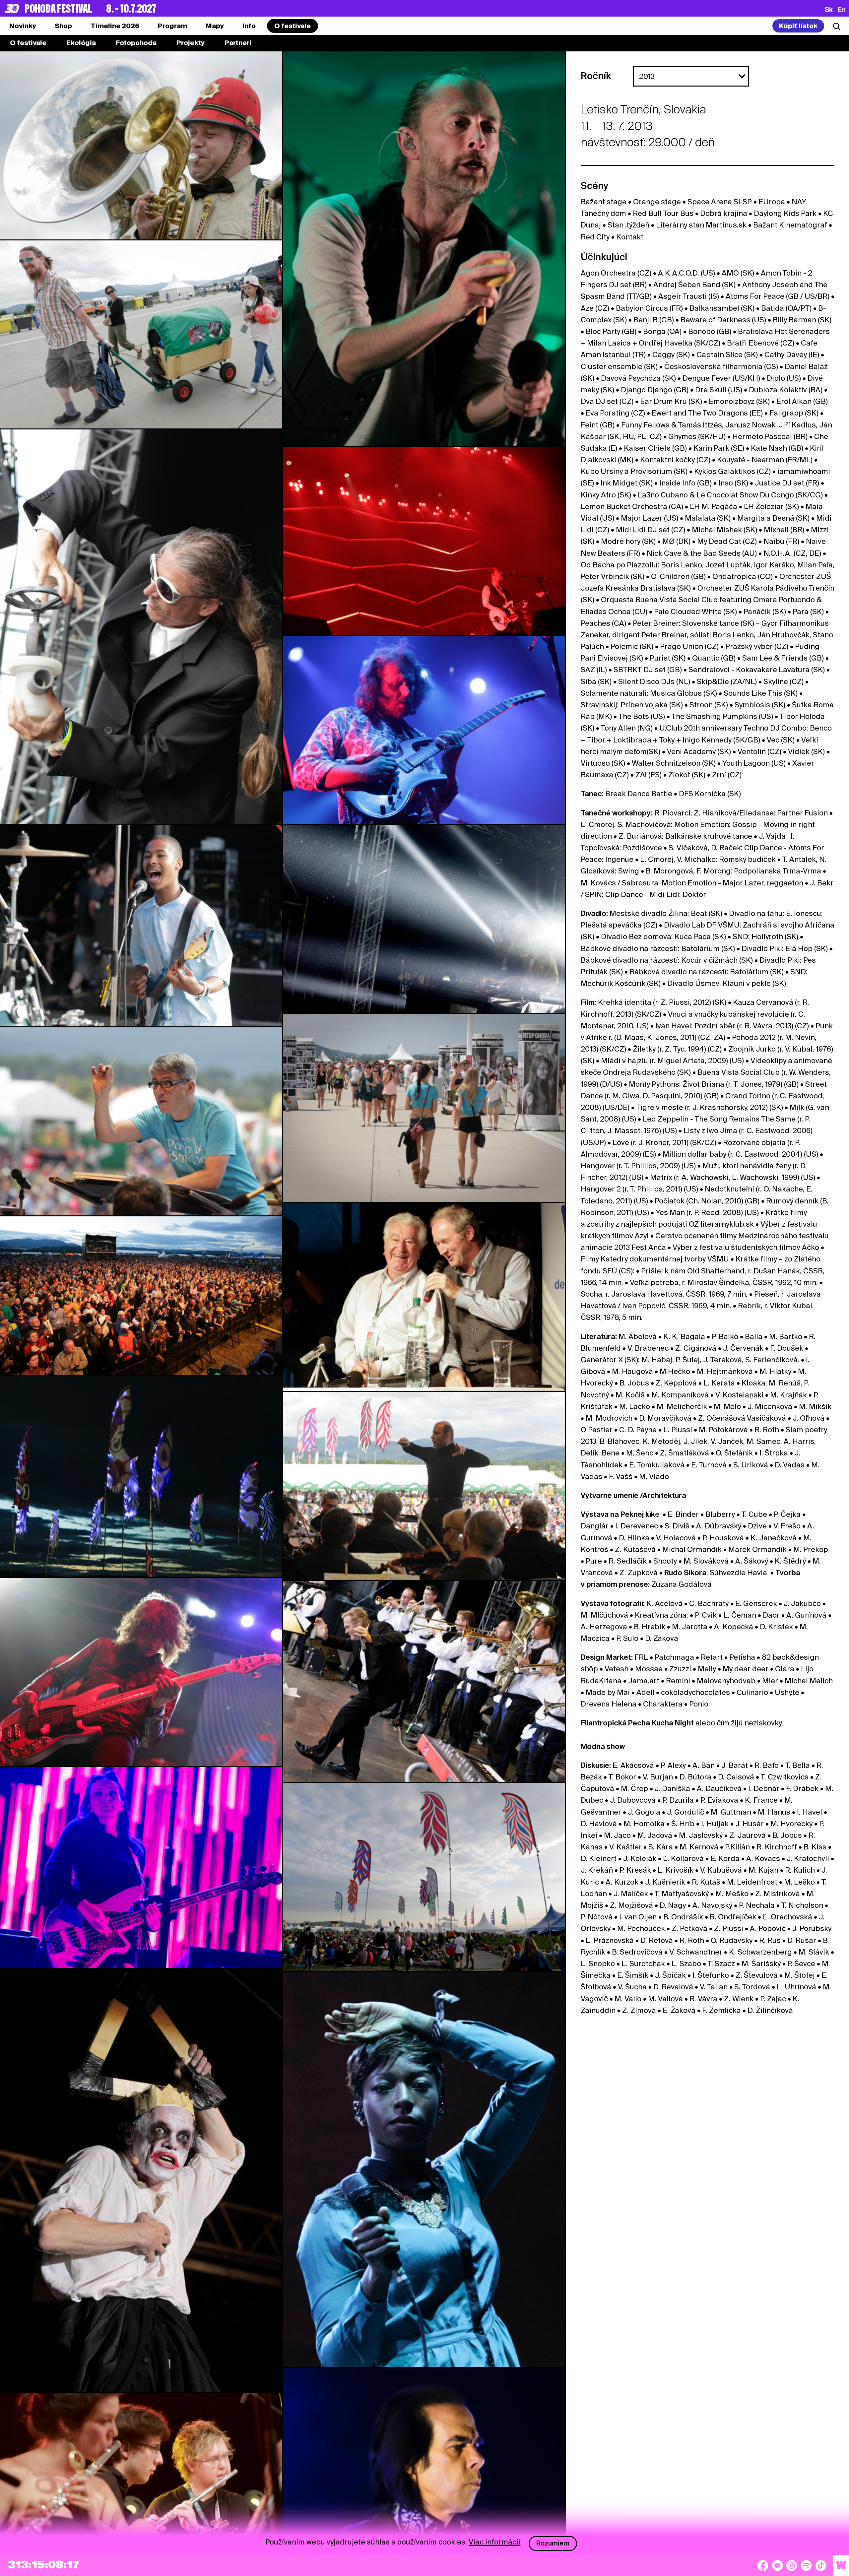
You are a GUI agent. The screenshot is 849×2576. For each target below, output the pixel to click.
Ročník (596, 76)
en (842, 9)
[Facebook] (763, 2565)
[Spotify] (806, 2565)
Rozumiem (553, 2543)
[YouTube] (777, 2565)
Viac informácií (494, 2542)
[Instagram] (792, 2565)
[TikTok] (821, 2565)
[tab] (63, 26)
